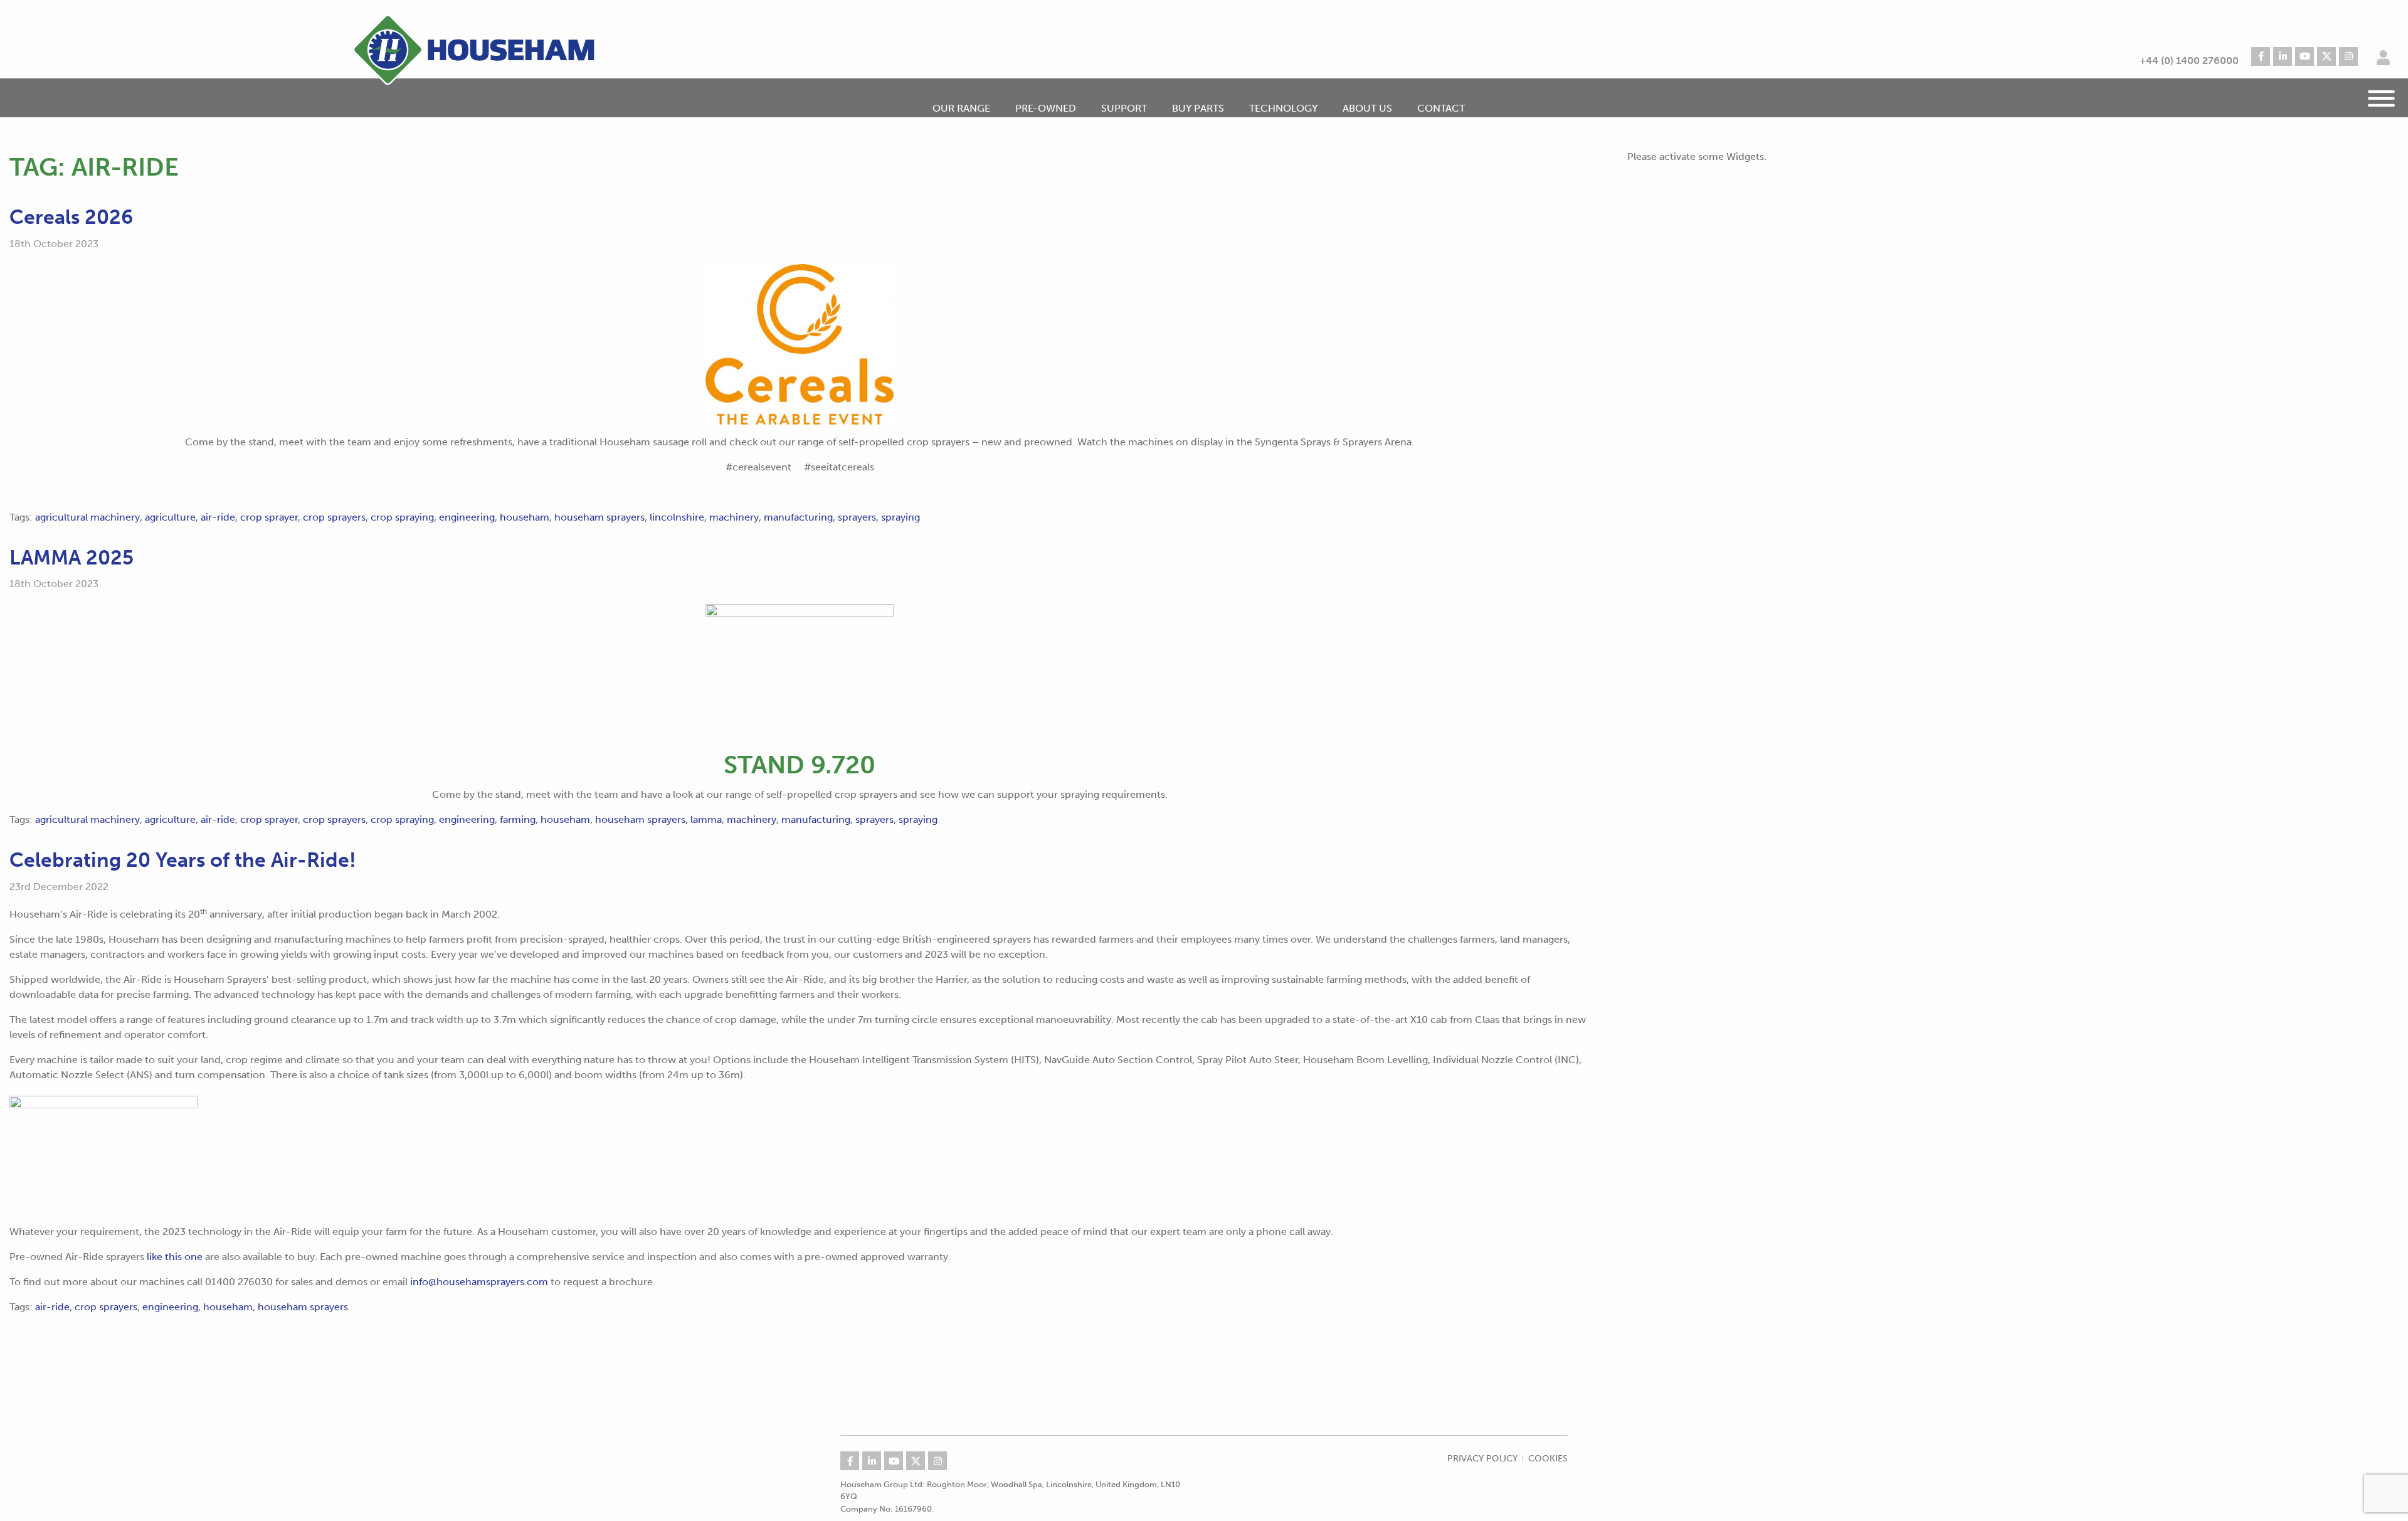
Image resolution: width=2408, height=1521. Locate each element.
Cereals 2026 (71, 217)
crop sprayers (334, 517)
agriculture (170, 517)
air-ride (218, 517)
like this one (175, 1257)
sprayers (857, 517)
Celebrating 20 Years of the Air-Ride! (183, 860)
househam (525, 517)
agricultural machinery (87, 517)
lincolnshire (677, 517)
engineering (467, 517)
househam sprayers (599, 517)
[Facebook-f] (2261, 56)
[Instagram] (2348, 56)
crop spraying (402, 517)
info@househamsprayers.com (479, 1282)
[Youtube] (2305, 56)
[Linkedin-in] (2283, 56)
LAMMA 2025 (71, 558)
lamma (706, 819)
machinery (734, 517)
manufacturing (798, 517)
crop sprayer (269, 517)
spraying (900, 517)
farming (518, 819)
